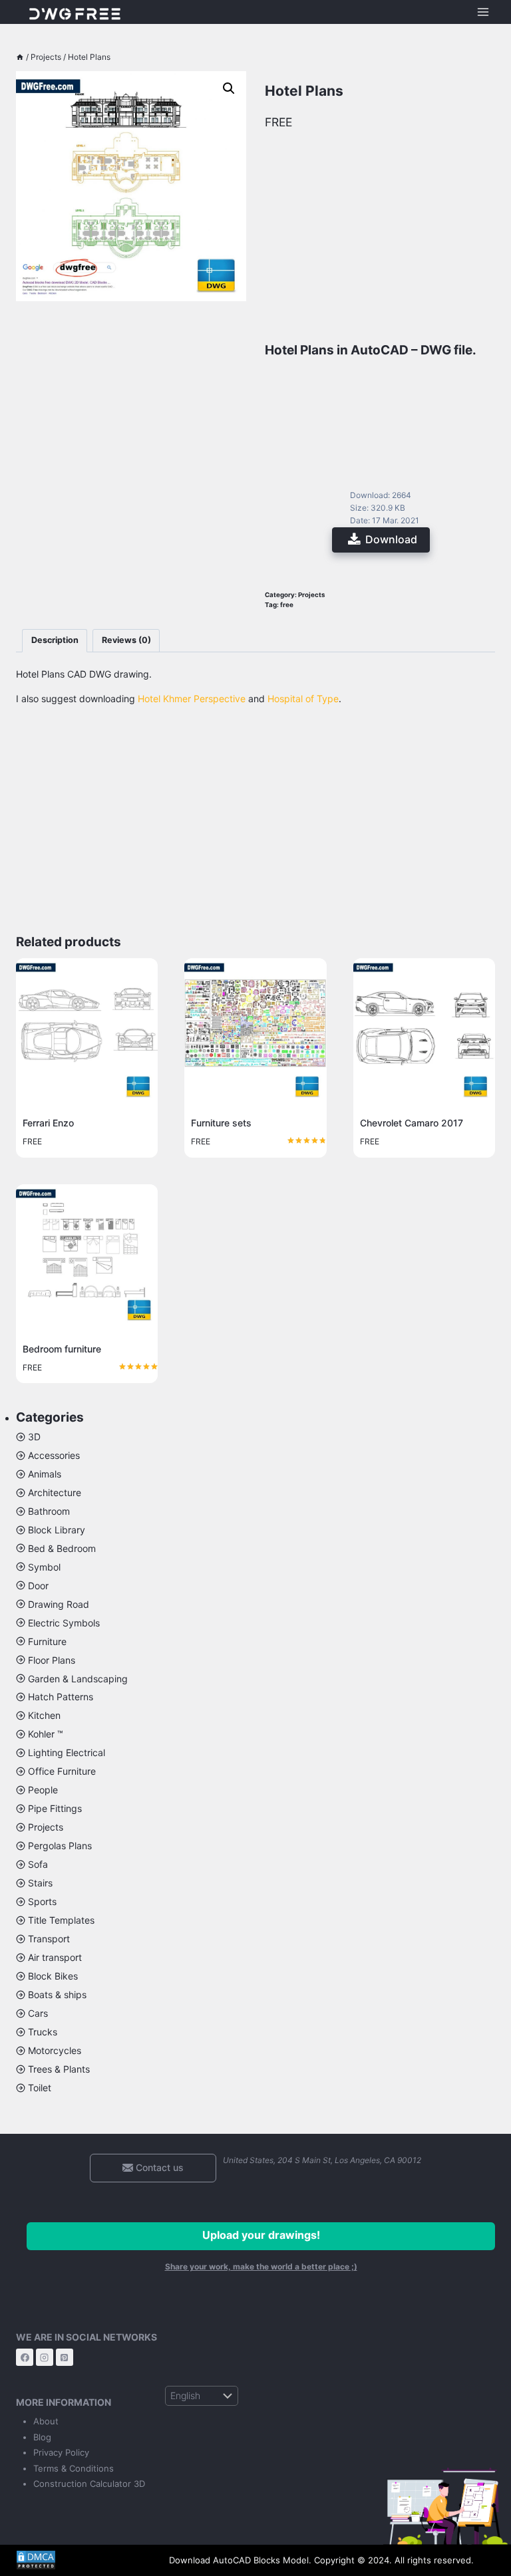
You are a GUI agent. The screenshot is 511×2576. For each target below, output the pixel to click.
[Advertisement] (131, 371)
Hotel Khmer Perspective (192, 699)
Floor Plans (52, 1660)
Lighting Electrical (67, 1752)
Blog (42, 2437)
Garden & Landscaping (78, 1679)
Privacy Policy (61, 2452)
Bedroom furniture (62, 1349)
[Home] (20, 57)
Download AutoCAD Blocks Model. (240, 2560)
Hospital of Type (303, 699)
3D (34, 1437)
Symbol (44, 1567)
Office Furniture (62, 1771)
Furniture (47, 1641)
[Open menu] (483, 12)
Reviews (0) (126, 640)
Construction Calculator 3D (89, 2484)
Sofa (38, 1864)
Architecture (55, 1492)
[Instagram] (45, 2357)
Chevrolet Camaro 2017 (412, 1123)
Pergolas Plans (60, 1846)
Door (38, 1586)
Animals (45, 1474)
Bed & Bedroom (62, 1548)
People (43, 1790)
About (46, 2421)
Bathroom (49, 1511)
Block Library (57, 1530)
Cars (38, 2013)
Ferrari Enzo (48, 1123)
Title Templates (61, 1920)
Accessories (54, 1455)
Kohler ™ (46, 1734)
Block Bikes (53, 1976)
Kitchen (44, 1715)
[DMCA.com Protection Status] (83, 2560)
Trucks (43, 2032)
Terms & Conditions (74, 2468)
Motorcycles (55, 2050)
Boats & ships (57, 1995)
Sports (42, 1901)
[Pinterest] (65, 2357)
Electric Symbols (64, 1623)
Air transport (55, 1957)
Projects (312, 595)
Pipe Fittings (55, 1808)
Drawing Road (59, 1604)
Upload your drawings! (261, 2235)
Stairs (40, 1883)
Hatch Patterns (61, 1697)
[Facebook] (25, 2357)
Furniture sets (221, 1123)
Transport (49, 1939)
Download (391, 539)
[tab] (55, 641)
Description (55, 640)
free (287, 605)
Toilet (40, 2088)
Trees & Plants (59, 2069)
